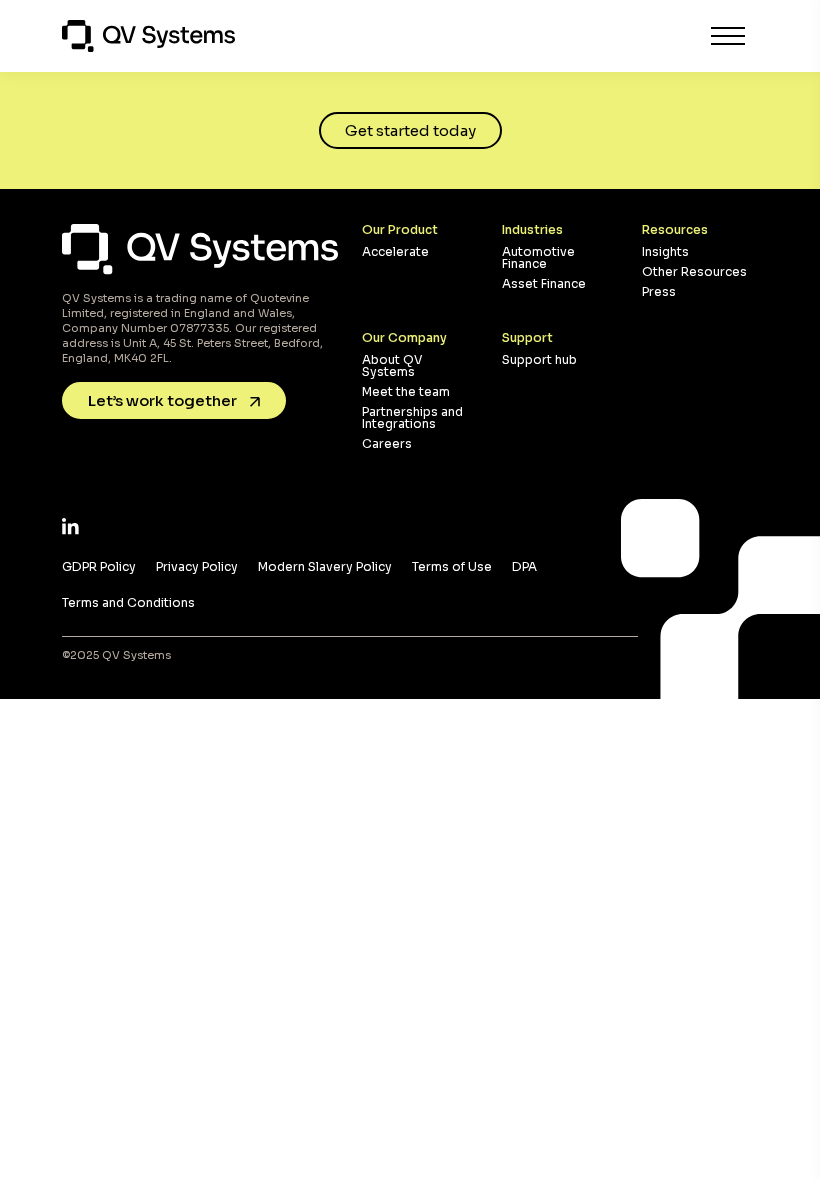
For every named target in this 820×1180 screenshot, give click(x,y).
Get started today (410, 130)
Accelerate (395, 251)
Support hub (539, 359)
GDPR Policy (99, 566)
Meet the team (406, 391)
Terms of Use (452, 566)
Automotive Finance (538, 257)
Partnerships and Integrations (412, 417)
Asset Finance (544, 283)
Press (659, 291)
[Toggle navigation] (728, 36)
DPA (524, 566)
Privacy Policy (197, 566)
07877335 (199, 328)
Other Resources (694, 271)
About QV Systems (392, 365)
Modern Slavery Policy (325, 566)
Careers (387, 443)
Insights (665, 251)
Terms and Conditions (128, 602)
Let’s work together (164, 400)
